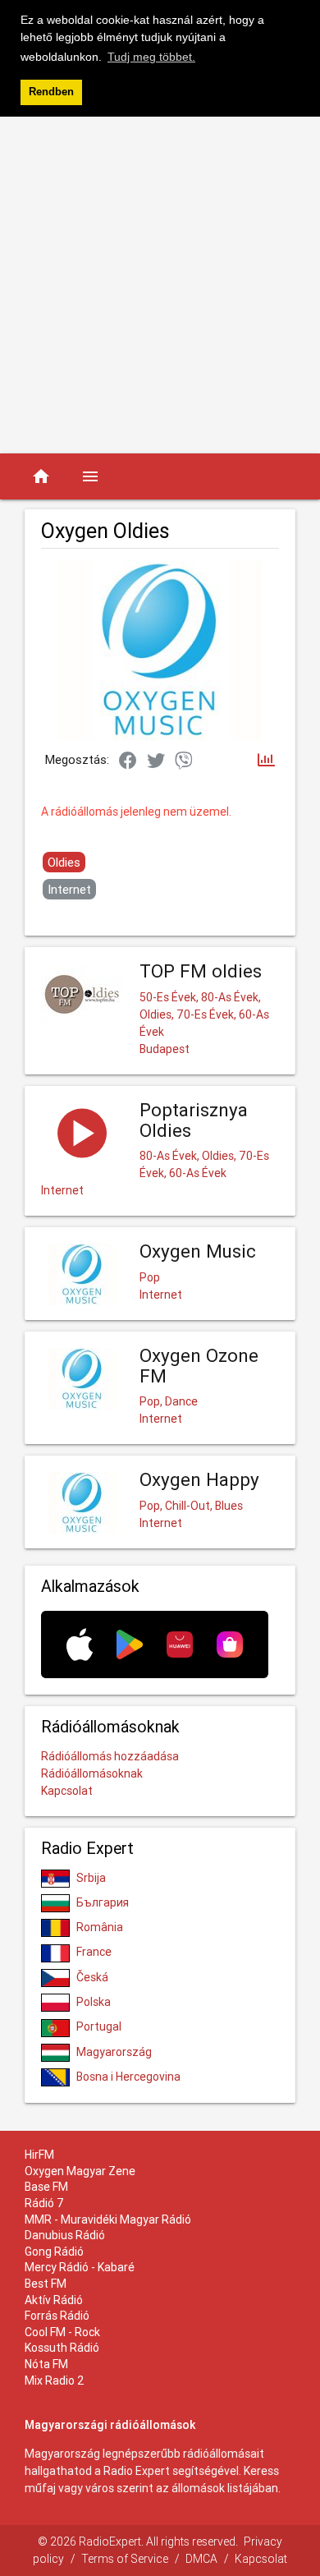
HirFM (39, 2155)
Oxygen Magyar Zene (80, 2171)
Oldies (64, 862)
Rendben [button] (51, 92)
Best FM (46, 2284)
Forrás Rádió (57, 2316)
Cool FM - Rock (62, 2332)
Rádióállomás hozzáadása (110, 1756)
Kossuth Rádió (62, 2348)
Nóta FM (46, 2364)
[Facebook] (128, 761)
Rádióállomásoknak (92, 1773)
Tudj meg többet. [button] (151, 57)
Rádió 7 (44, 2203)
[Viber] (184, 761)
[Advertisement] (160, 285)
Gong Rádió (54, 2252)
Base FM (46, 2187)
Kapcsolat (67, 1791)
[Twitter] (156, 761)
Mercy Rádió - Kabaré (80, 2267)
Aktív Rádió (54, 2300)
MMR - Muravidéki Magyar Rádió (108, 2219)
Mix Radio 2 (55, 2380)
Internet (69, 889)
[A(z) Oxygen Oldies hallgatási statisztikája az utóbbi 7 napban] (266, 761)
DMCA (201, 2559)
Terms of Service (125, 2559)
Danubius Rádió (65, 2235)
